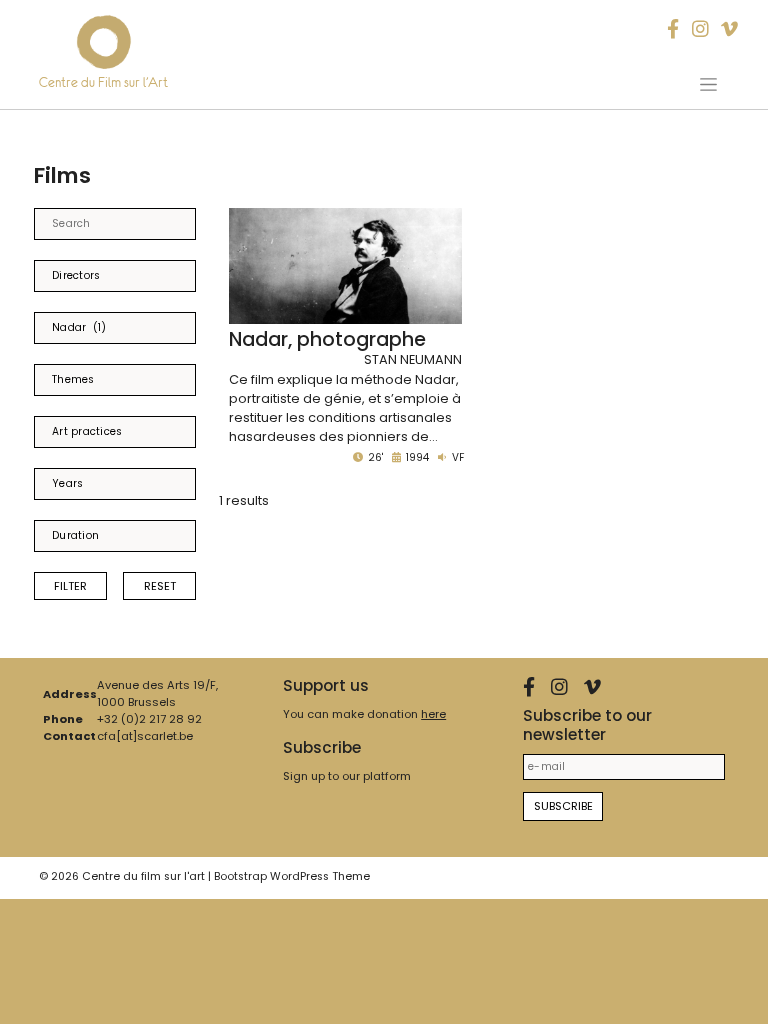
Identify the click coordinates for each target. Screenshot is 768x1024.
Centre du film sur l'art (143, 876)
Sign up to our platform (347, 776)
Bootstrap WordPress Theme (292, 876)
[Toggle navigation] (709, 84)
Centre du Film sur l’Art (103, 82)
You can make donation (364, 714)
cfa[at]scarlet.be (145, 736)
